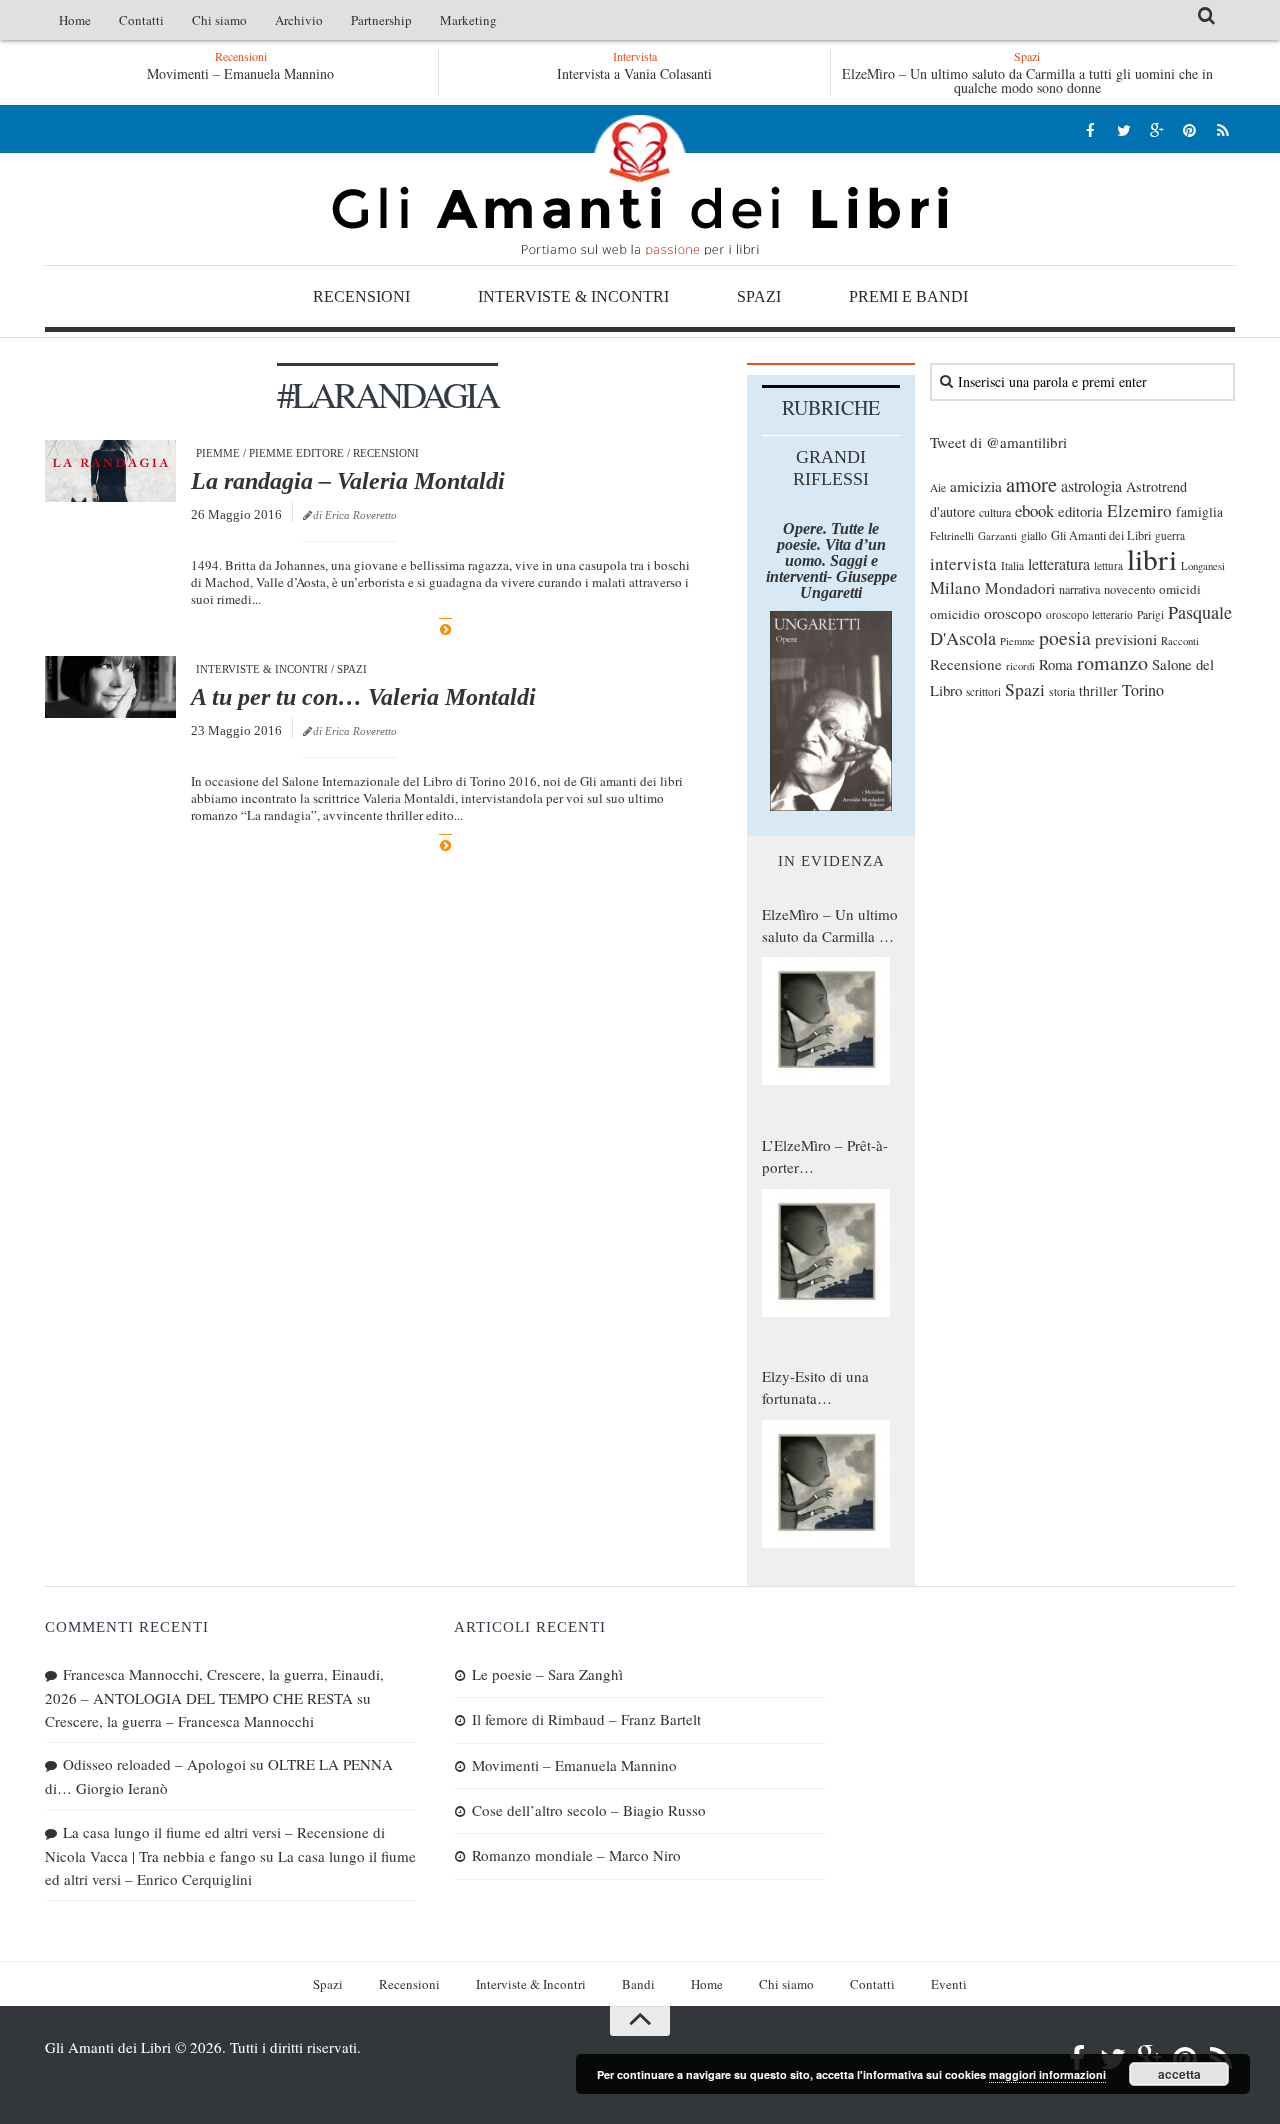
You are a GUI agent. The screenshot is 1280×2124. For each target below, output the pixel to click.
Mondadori (1020, 588)
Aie (938, 487)
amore (1031, 484)
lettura (1108, 565)
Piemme (218, 453)
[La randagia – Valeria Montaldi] (110, 471)
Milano (955, 587)
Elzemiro (1139, 510)
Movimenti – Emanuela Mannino (240, 73)
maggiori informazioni (1047, 2074)
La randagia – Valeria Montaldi (348, 481)
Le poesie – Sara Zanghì (547, 1674)
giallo (1034, 535)
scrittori (983, 691)
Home (75, 20)
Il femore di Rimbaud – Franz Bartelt (586, 1719)
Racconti (1180, 641)
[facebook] (1090, 129)
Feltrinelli (952, 535)
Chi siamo (219, 20)
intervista (963, 563)
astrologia (1091, 486)
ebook (1034, 510)
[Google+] (1156, 129)
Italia (1012, 565)
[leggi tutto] (445, 629)
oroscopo (1013, 612)
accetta (1179, 2074)
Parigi (1150, 614)
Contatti (141, 20)
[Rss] (1222, 129)
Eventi (949, 1984)
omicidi (1180, 589)
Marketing (468, 20)
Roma (1056, 664)
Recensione (966, 664)
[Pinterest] (1189, 129)
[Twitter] (1123, 129)
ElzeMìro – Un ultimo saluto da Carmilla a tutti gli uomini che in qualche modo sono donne (1027, 80)
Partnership (381, 20)
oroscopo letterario (1089, 614)
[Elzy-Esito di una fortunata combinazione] (826, 1484)
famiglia (1199, 512)
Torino (1143, 690)
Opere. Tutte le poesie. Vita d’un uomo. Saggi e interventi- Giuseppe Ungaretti (831, 560)
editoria (1080, 511)
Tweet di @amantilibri (998, 442)
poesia (1065, 637)
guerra (1170, 535)
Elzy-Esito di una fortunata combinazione (815, 1388)
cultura (995, 512)
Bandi (638, 1984)
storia (1062, 691)
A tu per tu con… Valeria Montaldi (363, 697)
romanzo (1112, 662)
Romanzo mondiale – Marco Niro (576, 1855)
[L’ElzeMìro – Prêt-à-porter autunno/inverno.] (826, 1253)
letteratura (1059, 564)
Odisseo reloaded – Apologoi (154, 1764)
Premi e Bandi (908, 296)
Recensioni (361, 296)
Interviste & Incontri (573, 296)
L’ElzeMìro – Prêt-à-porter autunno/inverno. (825, 1157)
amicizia (976, 486)
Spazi (759, 296)
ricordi (1020, 666)
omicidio (955, 614)
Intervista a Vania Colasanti (634, 73)
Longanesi (1203, 566)
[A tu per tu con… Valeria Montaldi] (110, 687)
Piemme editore (296, 453)
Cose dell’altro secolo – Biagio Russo (589, 1810)
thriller (1098, 690)
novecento (1129, 589)
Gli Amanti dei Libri (640, 185)
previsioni (1126, 639)
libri (1152, 558)
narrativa (1079, 589)
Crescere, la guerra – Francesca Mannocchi (179, 1721)
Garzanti (997, 535)
